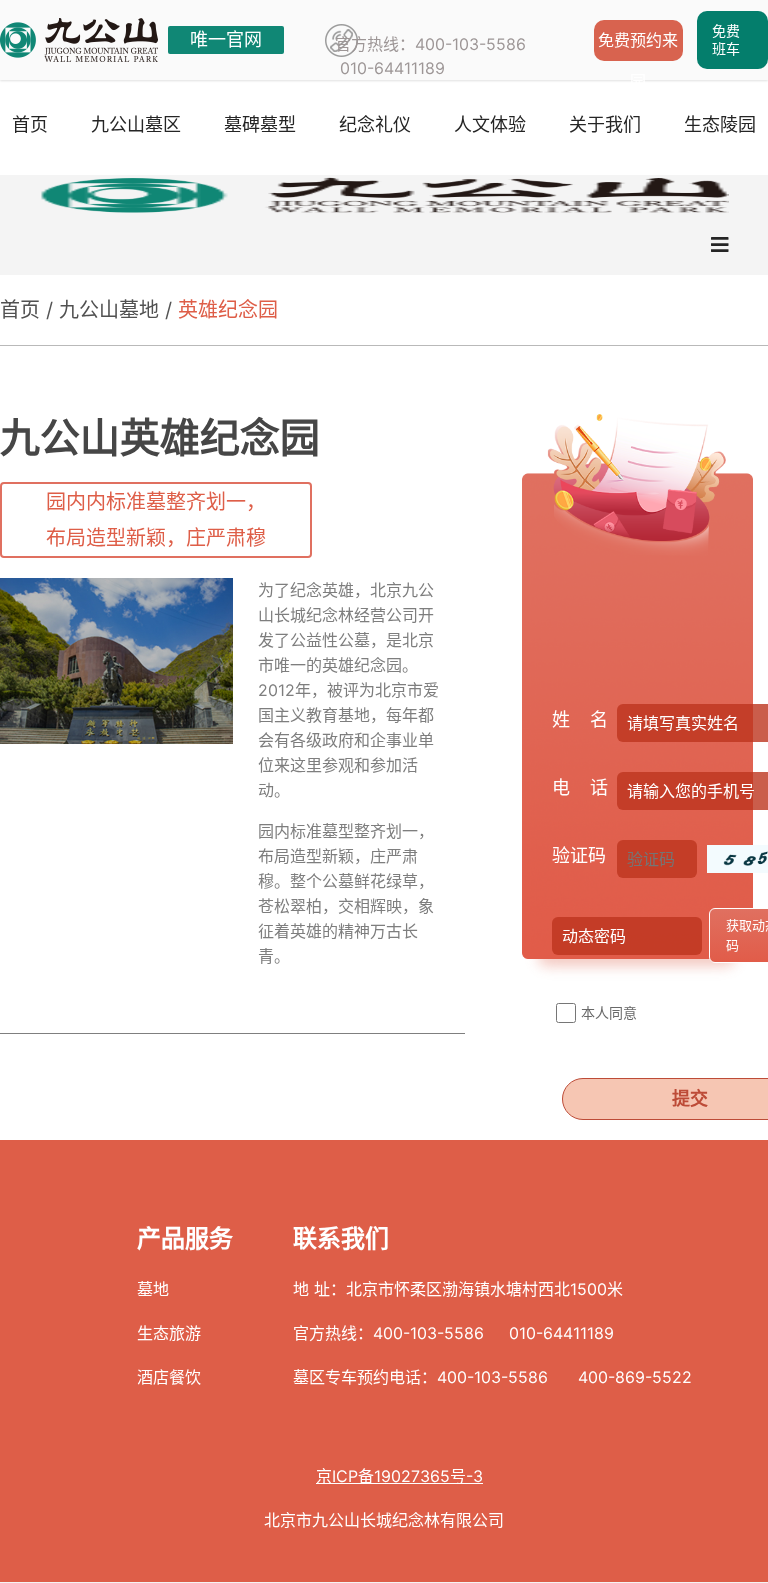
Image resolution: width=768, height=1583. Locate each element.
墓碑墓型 (260, 124)
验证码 (579, 855)
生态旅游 (169, 1333)
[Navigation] (720, 245)
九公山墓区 (136, 124)
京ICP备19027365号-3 (399, 1476)
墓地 (153, 1289)
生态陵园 (720, 124)
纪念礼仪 (375, 124)
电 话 (580, 787)
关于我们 (605, 124)
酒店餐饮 (169, 1377)
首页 (30, 124)
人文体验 (490, 124)
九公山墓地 (109, 310)
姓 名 (580, 719)
